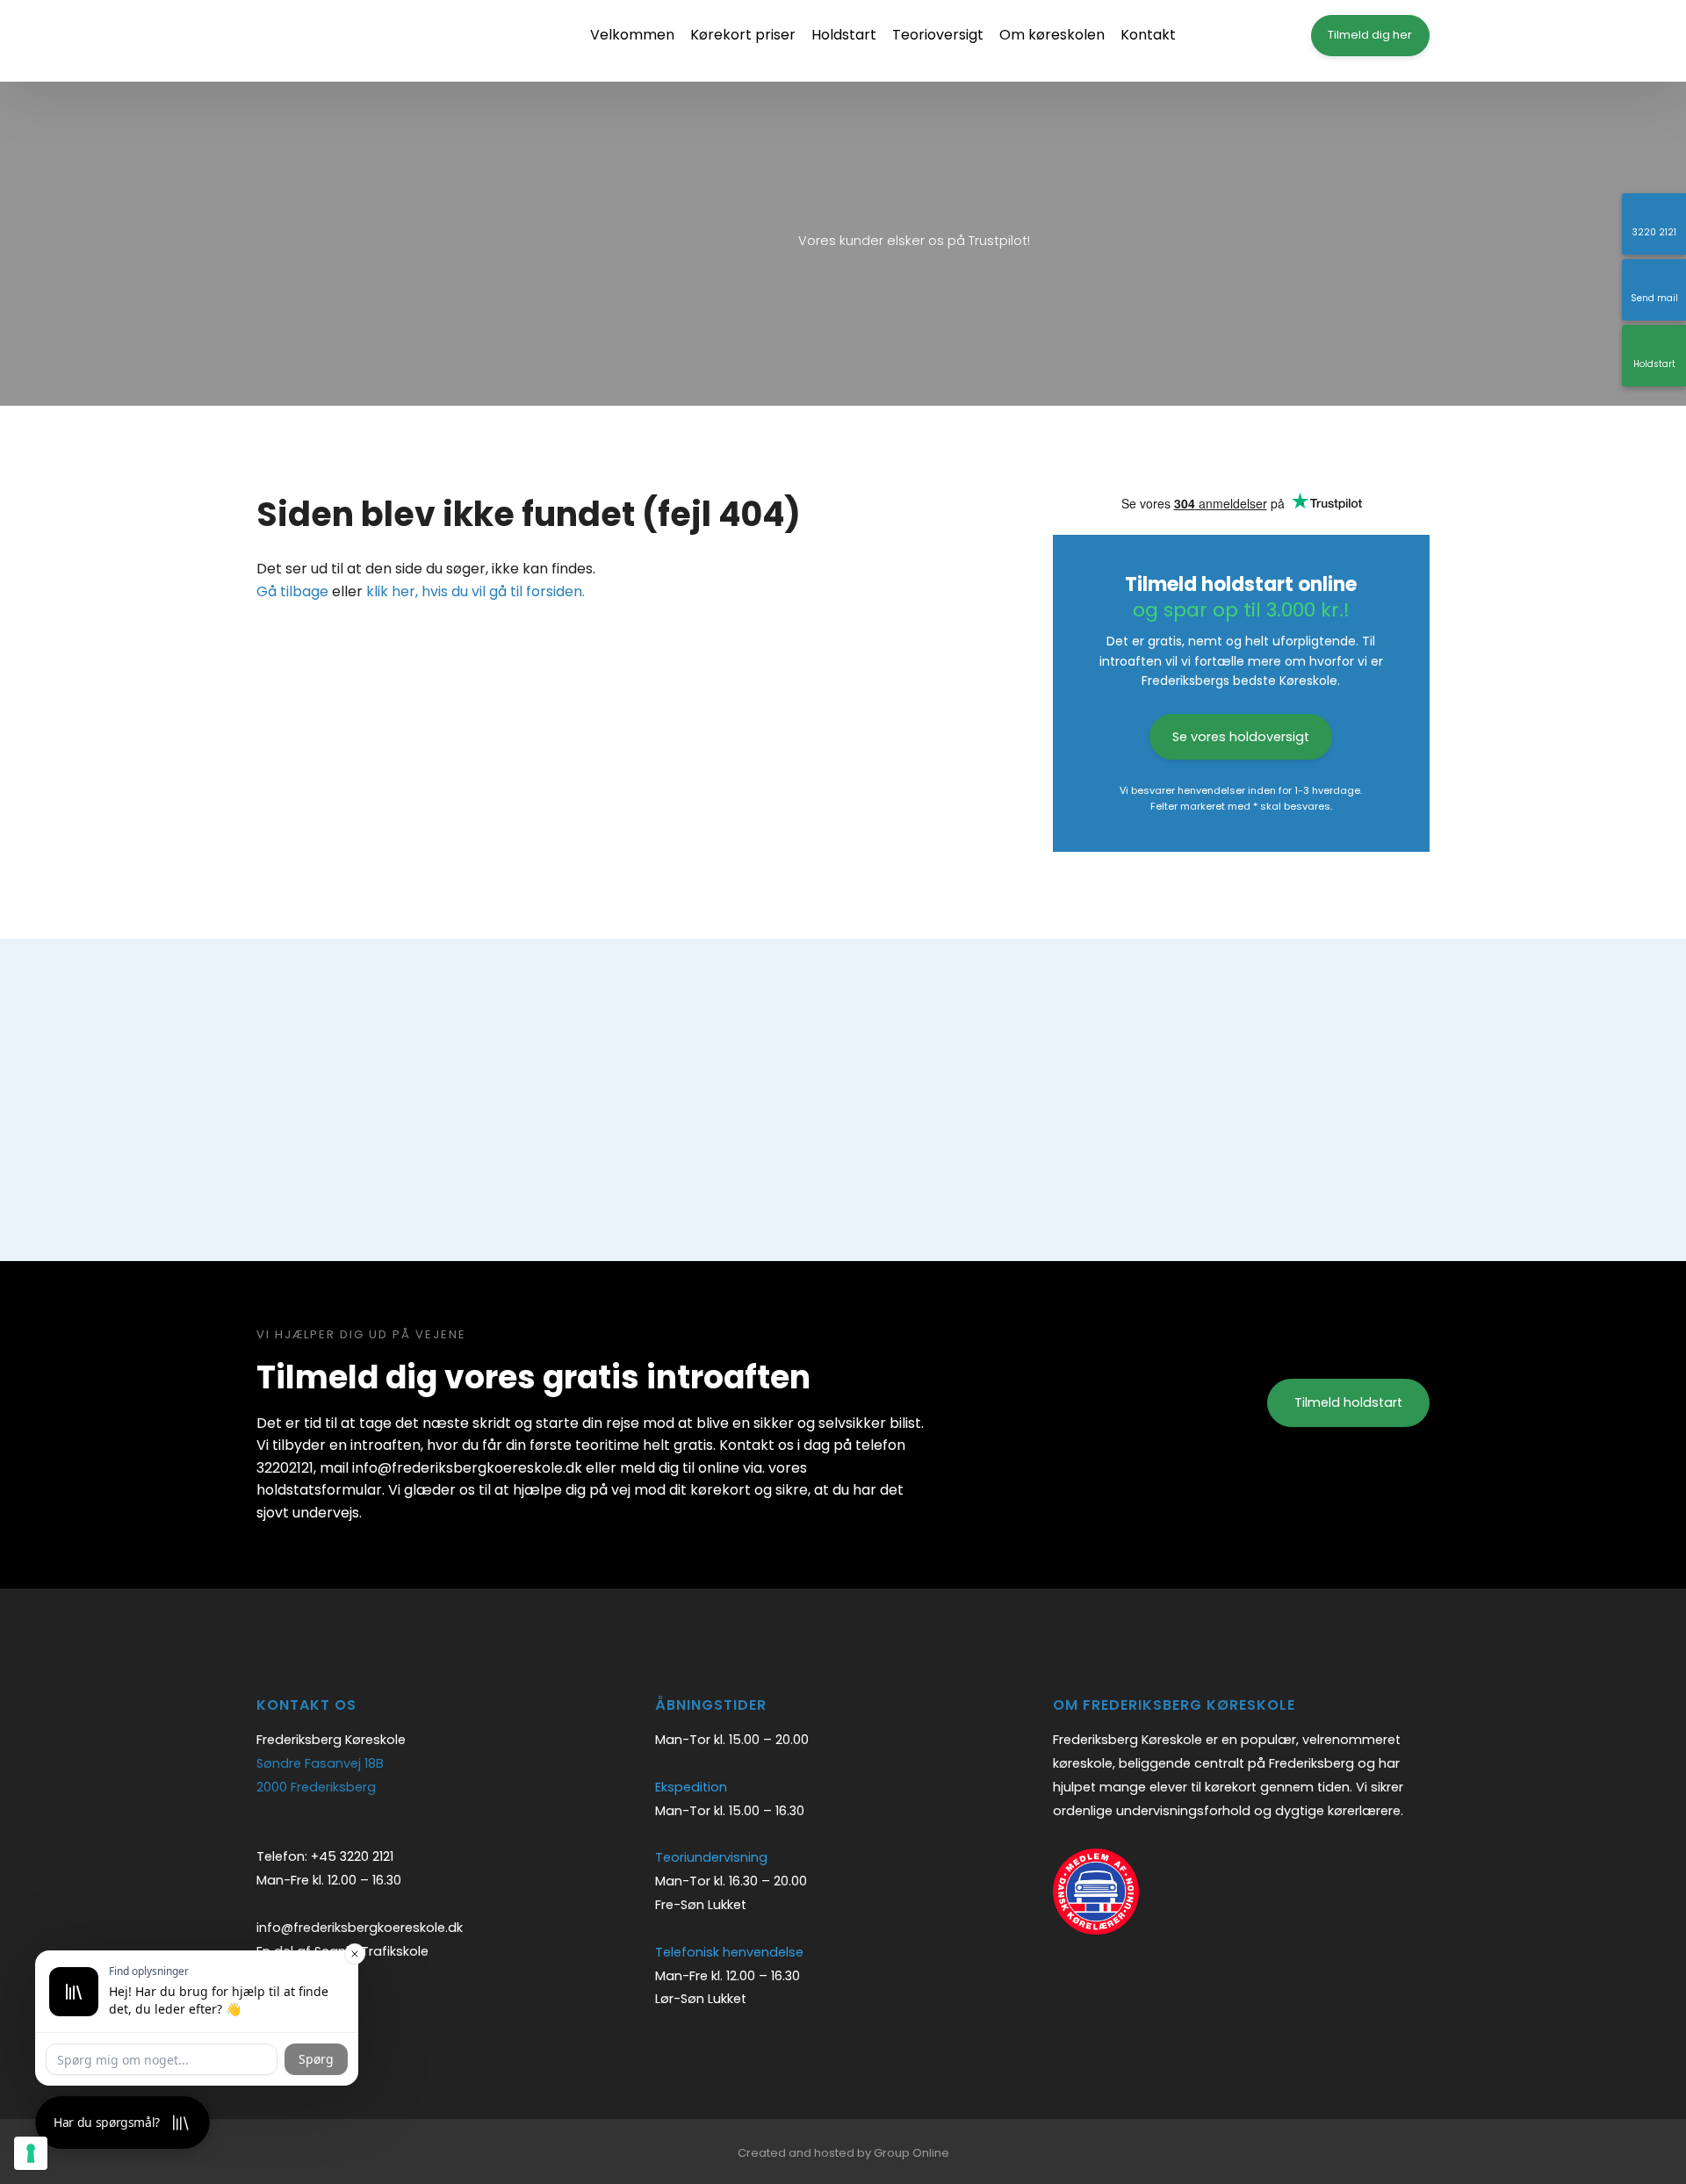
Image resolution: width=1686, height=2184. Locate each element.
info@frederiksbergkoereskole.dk (360, 1928)
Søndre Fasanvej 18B (320, 1763)
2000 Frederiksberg (316, 1787)
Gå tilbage (292, 591)
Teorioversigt (938, 35)
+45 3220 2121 (352, 1856)
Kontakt (1148, 35)
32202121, (286, 1468)
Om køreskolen (1052, 35)
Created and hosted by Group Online (843, 2153)
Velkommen (632, 35)
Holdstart (844, 35)
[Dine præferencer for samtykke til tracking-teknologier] (31, 2153)
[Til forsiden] (362, 41)
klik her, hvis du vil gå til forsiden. (476, 591)
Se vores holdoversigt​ (1241, 737)
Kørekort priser (743, 35)
